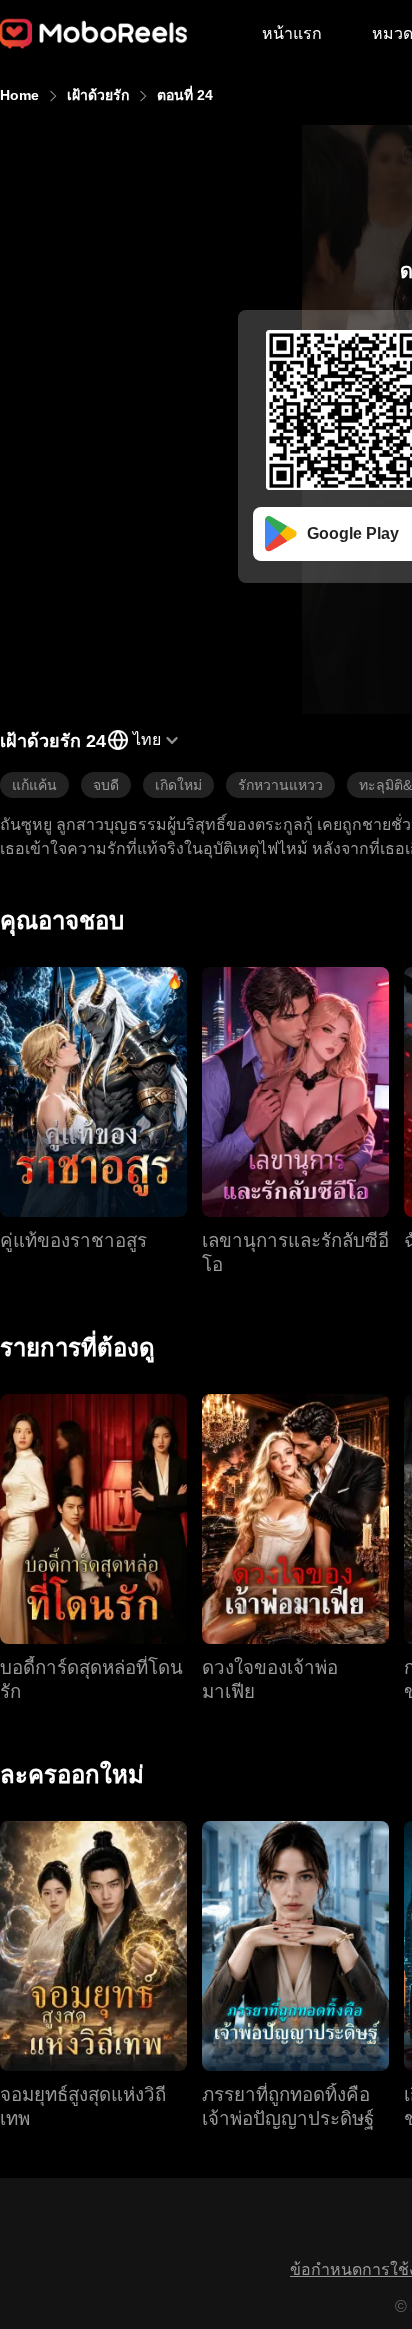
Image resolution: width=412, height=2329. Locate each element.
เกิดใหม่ (178, 785)
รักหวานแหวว (280, 785)
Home (19, 95)
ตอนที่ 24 (185, 95)
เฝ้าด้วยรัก (98, 95)
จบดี (106, 785)
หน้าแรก (292, 33)
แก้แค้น (34, 785)
